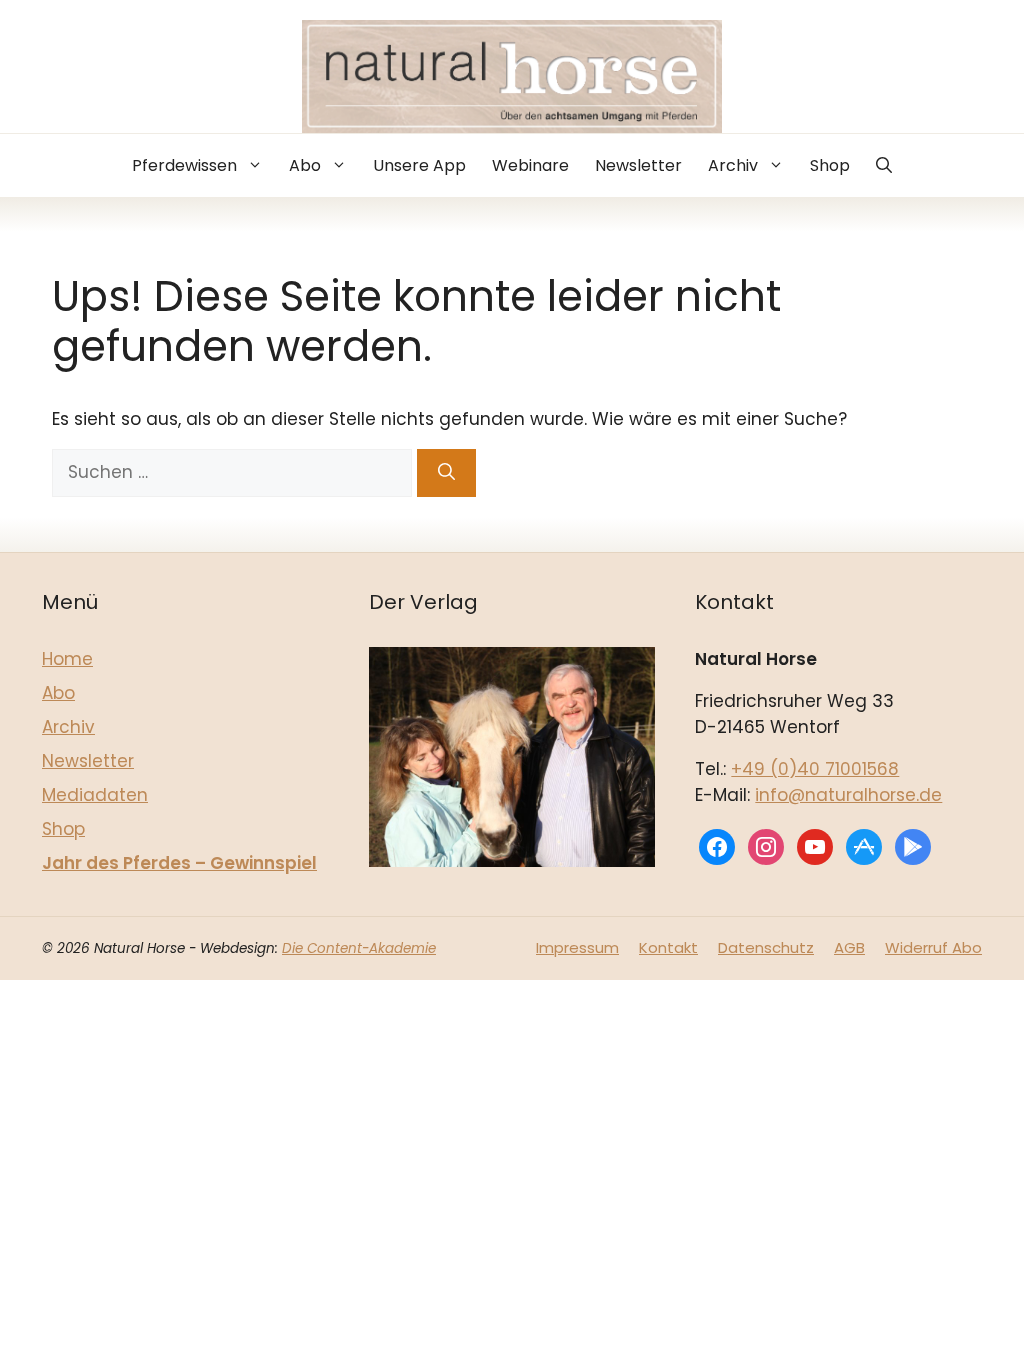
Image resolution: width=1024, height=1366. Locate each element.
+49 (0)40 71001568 (815, 769)
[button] (884, 165)
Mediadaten (95, 795)
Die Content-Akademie (359, 948)
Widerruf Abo (933, 947)
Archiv (733, 165)
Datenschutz (766, 947)
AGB (849, 947)
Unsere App (419, 165)
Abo (305, 165)
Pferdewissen (184, 165)
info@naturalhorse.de (848, 795)
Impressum (577, 947)
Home (67, 659)
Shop (830, 165)
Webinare (530, 165)
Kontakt (668, 947)
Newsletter (638, 165)
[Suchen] (446, 473)
